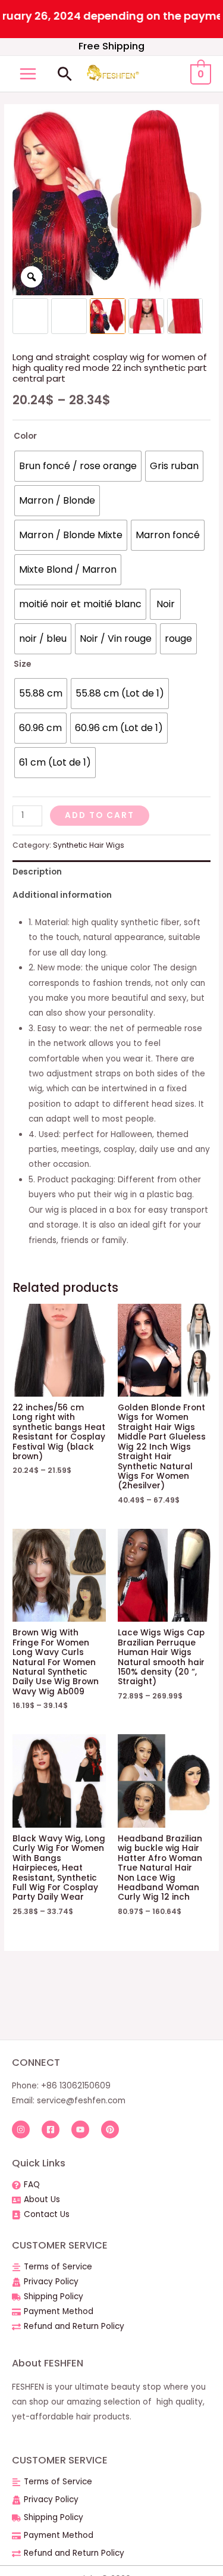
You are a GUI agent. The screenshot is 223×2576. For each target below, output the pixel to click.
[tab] (111, 872)
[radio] (78, 466)
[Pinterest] (110, 2130)
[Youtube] (80, 2130)
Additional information (62, 895)
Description (37, 872)
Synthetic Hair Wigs (89, 845)
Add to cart (100, 815)
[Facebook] (51, 2130)
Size (22, 664)
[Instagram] (21, 2130)
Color (25, 436)
